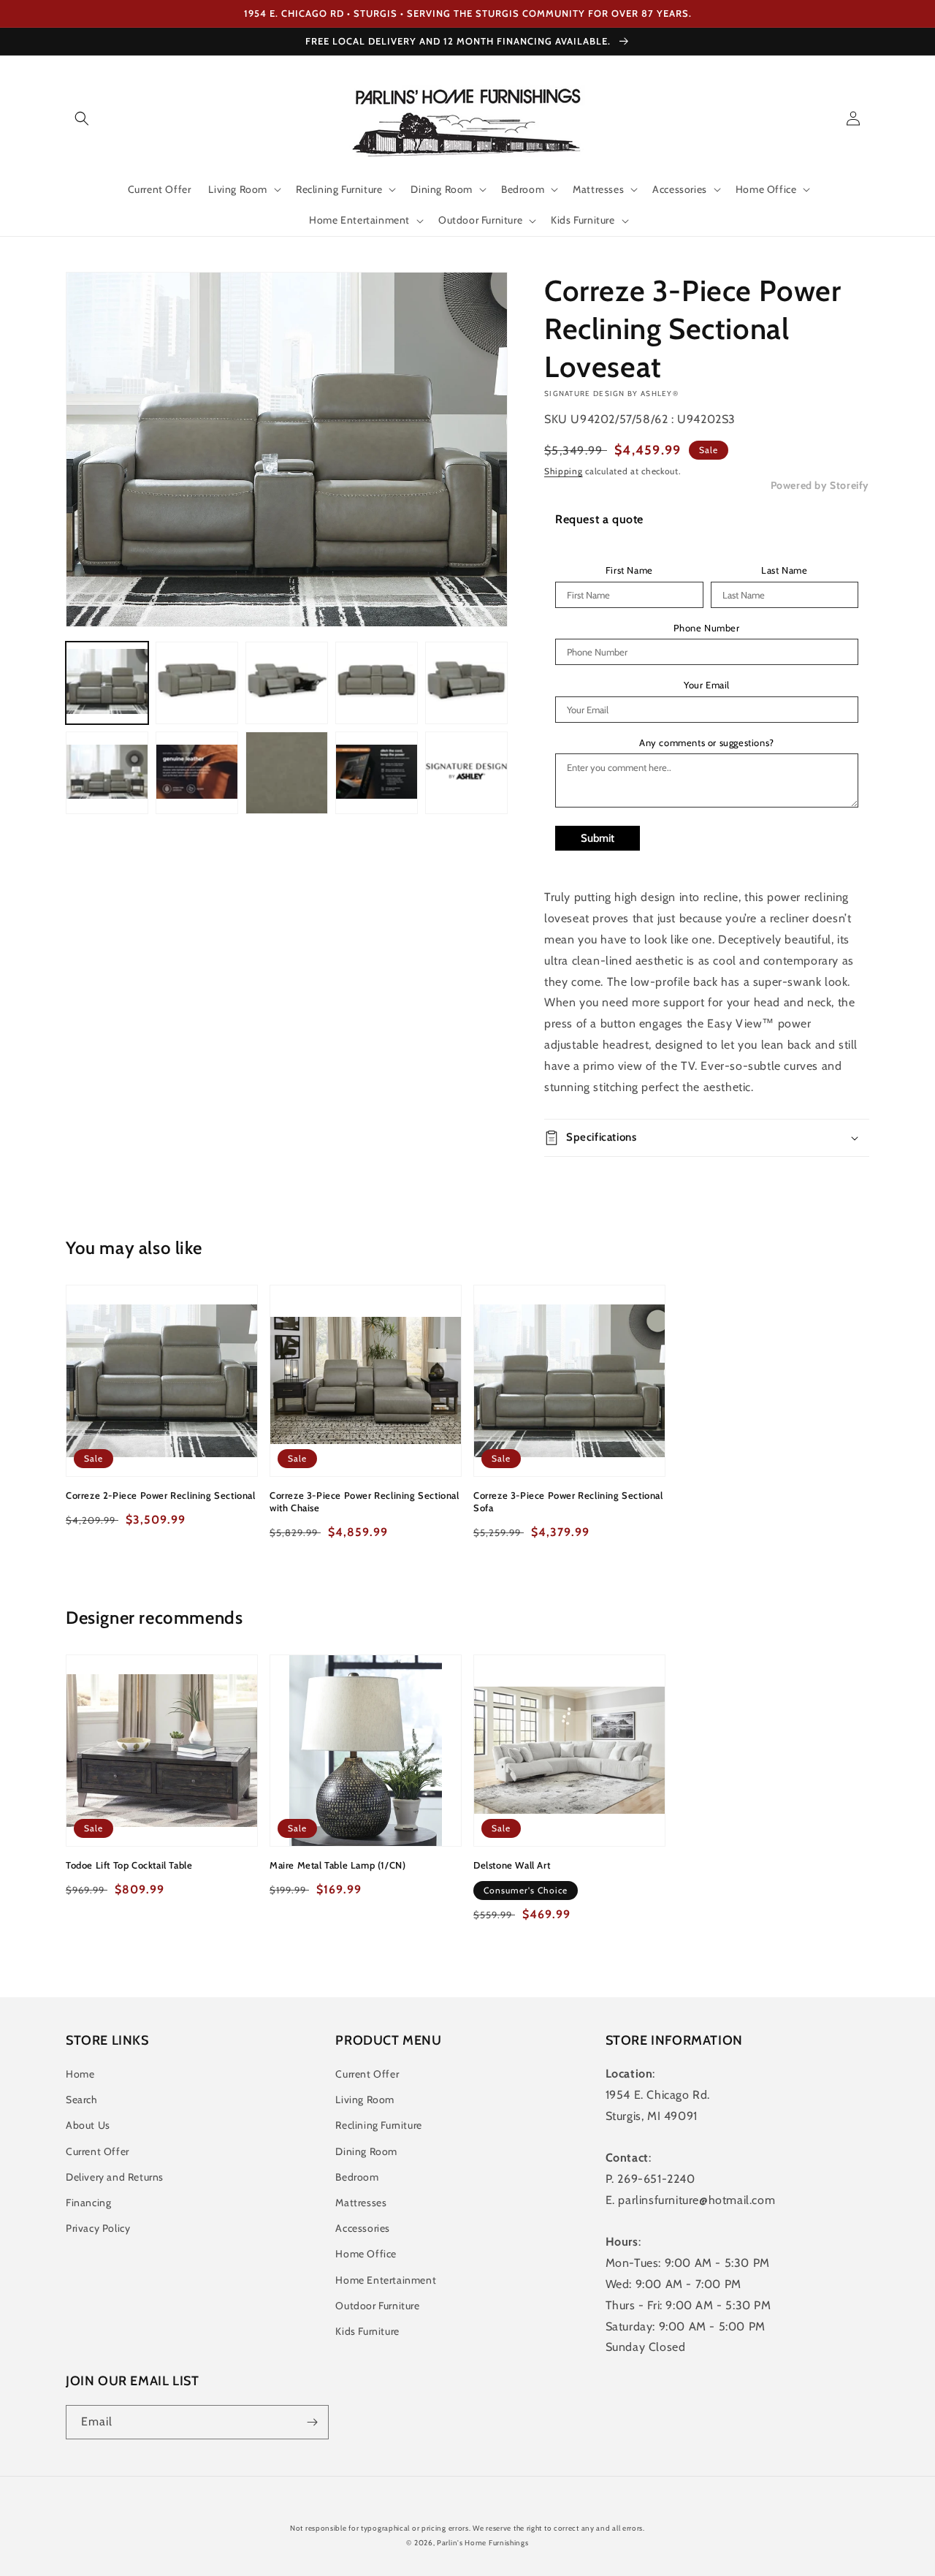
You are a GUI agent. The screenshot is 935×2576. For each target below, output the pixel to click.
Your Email (707, 685)
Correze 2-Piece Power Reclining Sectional (161, 1495)
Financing (88, 2203)
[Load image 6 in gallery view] (107, 773)
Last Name (784, 570)
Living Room (365, 2100)
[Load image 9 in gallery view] (377, 773)
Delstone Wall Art (512, 1865)
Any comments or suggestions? (707, 743)
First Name (629, 570)
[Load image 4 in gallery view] (377, 683)
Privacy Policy (98, 2228)
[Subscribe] (312, 2422)
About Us (88, 2125)
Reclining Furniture (378, 2125)
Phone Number (706, 628)
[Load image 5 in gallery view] (466, 683)
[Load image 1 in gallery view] (107, 683)
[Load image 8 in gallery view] (287, 773)
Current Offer (98, 2151)
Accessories (363, 2228)
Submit (598, 838)
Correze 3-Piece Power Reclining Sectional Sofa (568, 1501)
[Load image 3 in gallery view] (287, 683)
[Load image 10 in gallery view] (466, 773)
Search (82, 2100)
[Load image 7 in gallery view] (197, 773)
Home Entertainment (386, 2280)
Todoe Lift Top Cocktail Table (129, 1865)
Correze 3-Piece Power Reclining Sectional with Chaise (365, 1501)
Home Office (366, 2254)
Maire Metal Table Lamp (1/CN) (337, 1865)
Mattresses (361, 2203)
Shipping (564, 471)
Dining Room (366, 2151)
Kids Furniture (367, 2331)
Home (80, 2074)
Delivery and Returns (115, 2177)
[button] (82, 118)
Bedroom (357, 2177)
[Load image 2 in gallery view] (197, 683)
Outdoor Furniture (377, 2306)
